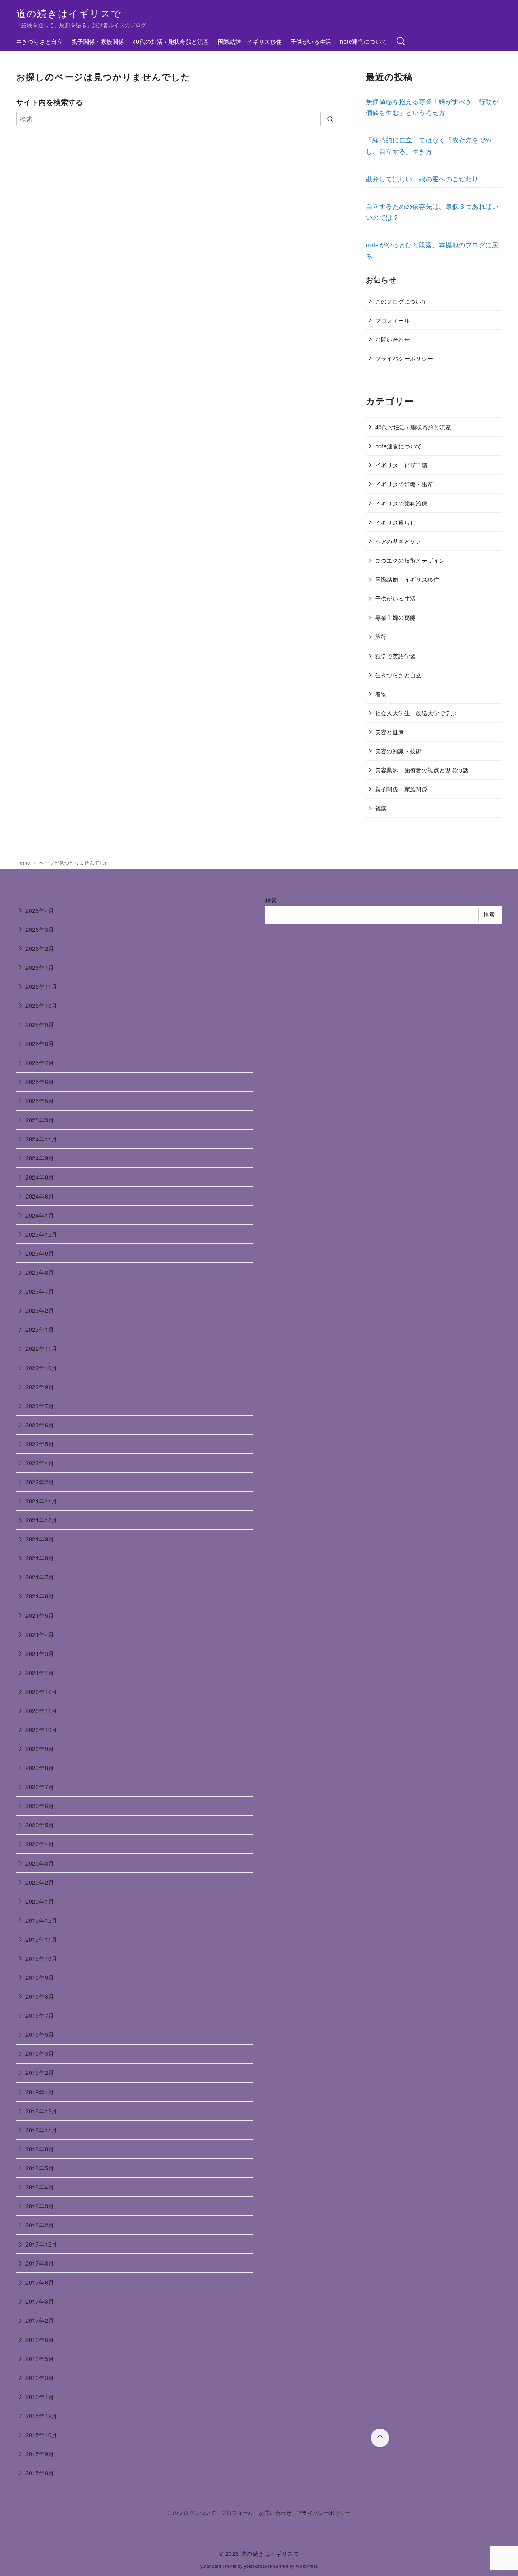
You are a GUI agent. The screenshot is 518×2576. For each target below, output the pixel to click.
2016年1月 (40, 2396)
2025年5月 (40, 1100)
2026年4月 (40, 910)
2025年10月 (41, 1005)
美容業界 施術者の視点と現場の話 (422, 770)
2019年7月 (40, 2015)
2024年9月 (40, 1158)
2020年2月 (40, 1882)
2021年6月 (40, 1596)
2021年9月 (40, 1539)
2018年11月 (41, 2130)
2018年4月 (40, 2187)
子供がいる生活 (311, 41)
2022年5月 (40, 1444)
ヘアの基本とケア (398, 541)
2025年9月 (40, 1024)
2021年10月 (41, 1520)
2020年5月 (40, 1825)
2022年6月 (40, 1425)
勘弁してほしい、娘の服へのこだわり (422, 179)
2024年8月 (40, 1177)
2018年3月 (40, 2206)
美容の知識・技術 (398, 751)
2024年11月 (41, 1139)
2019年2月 (40, 2072)
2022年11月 (41, 1348)
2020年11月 (41, 1710)
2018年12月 (41, 2111)
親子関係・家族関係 (98, 41)
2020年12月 (41, 1691)
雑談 (381, 808)
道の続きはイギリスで (69, 13)
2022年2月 (40, 1482)
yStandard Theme (219, 2566)
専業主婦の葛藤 (396, 617)
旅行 (381, 636)
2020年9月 (40, 1748)
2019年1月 (40, 2092)
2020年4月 (40, 1844)
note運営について (363, 41)
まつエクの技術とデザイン (410, 560)
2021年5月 (40, 1615)
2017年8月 (40, 2263)
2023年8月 (40, 1272)
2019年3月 (40, 2053)
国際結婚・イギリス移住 (250, 41)
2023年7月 (40, 1291)
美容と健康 (390, 732)
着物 (381, 694)
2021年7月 (40, 1577)
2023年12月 (41, 1234)
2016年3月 (40, 2377)
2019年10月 (41, 1958)
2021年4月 (40, 1634)
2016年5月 (40, 2358)
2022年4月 (40, 1463)
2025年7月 (40, 1062)
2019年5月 (40, 2034)
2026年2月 (40, 948)
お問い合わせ (393, 339)
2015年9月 (40, 2454)
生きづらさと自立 (39, 41)
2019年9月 (40, 1977)
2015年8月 (40, 2473)
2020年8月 (40, 1767)
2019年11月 (41, 1939)
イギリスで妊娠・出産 (404, 484)
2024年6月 (40, 1196)
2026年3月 (40, 929)
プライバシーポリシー (404, 358)
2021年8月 (40, 1558)
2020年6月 (40, 1806)
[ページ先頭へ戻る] (380, 2438)
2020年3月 (40, 1863)
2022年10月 (41, 1368)
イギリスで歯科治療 (401, 503)
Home (24, 862)
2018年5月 (40, 2168)
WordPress (307, 2566)
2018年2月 (40, 2225)
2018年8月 (40, 2149)
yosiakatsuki (256, 2566)
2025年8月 (40, 1043)
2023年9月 (40, 1253)
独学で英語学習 (396, 656)
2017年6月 (40, 2282)
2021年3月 (40, 1653)
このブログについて (401, 301)
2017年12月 (41, 2244)
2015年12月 (41, 2416)
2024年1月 (40, 1215)
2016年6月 (40, 2339)
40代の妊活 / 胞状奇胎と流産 (171, 41)
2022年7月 (40, 1406)
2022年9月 (40, 1387)
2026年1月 (40, 967)
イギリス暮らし (396, 522)
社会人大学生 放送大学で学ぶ (416, 713)
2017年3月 (40, 2301)
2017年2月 (40, 2320)
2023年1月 (40, 1329)
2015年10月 (41, 2435)
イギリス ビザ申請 (401, 465)
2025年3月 (40, 1120)
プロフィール (393, 320)
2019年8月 (40, 1996)
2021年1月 (40, 1672)
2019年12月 (41, 1920)
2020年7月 (40, 1786)
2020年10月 (41, 1729)
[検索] (401, 41)
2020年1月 (40, 1901)
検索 (271, 900)
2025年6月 (40, 1081)
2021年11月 (41, 1501)
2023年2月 (40, 1310)
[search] (330, 119)
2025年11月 (41, 986)
